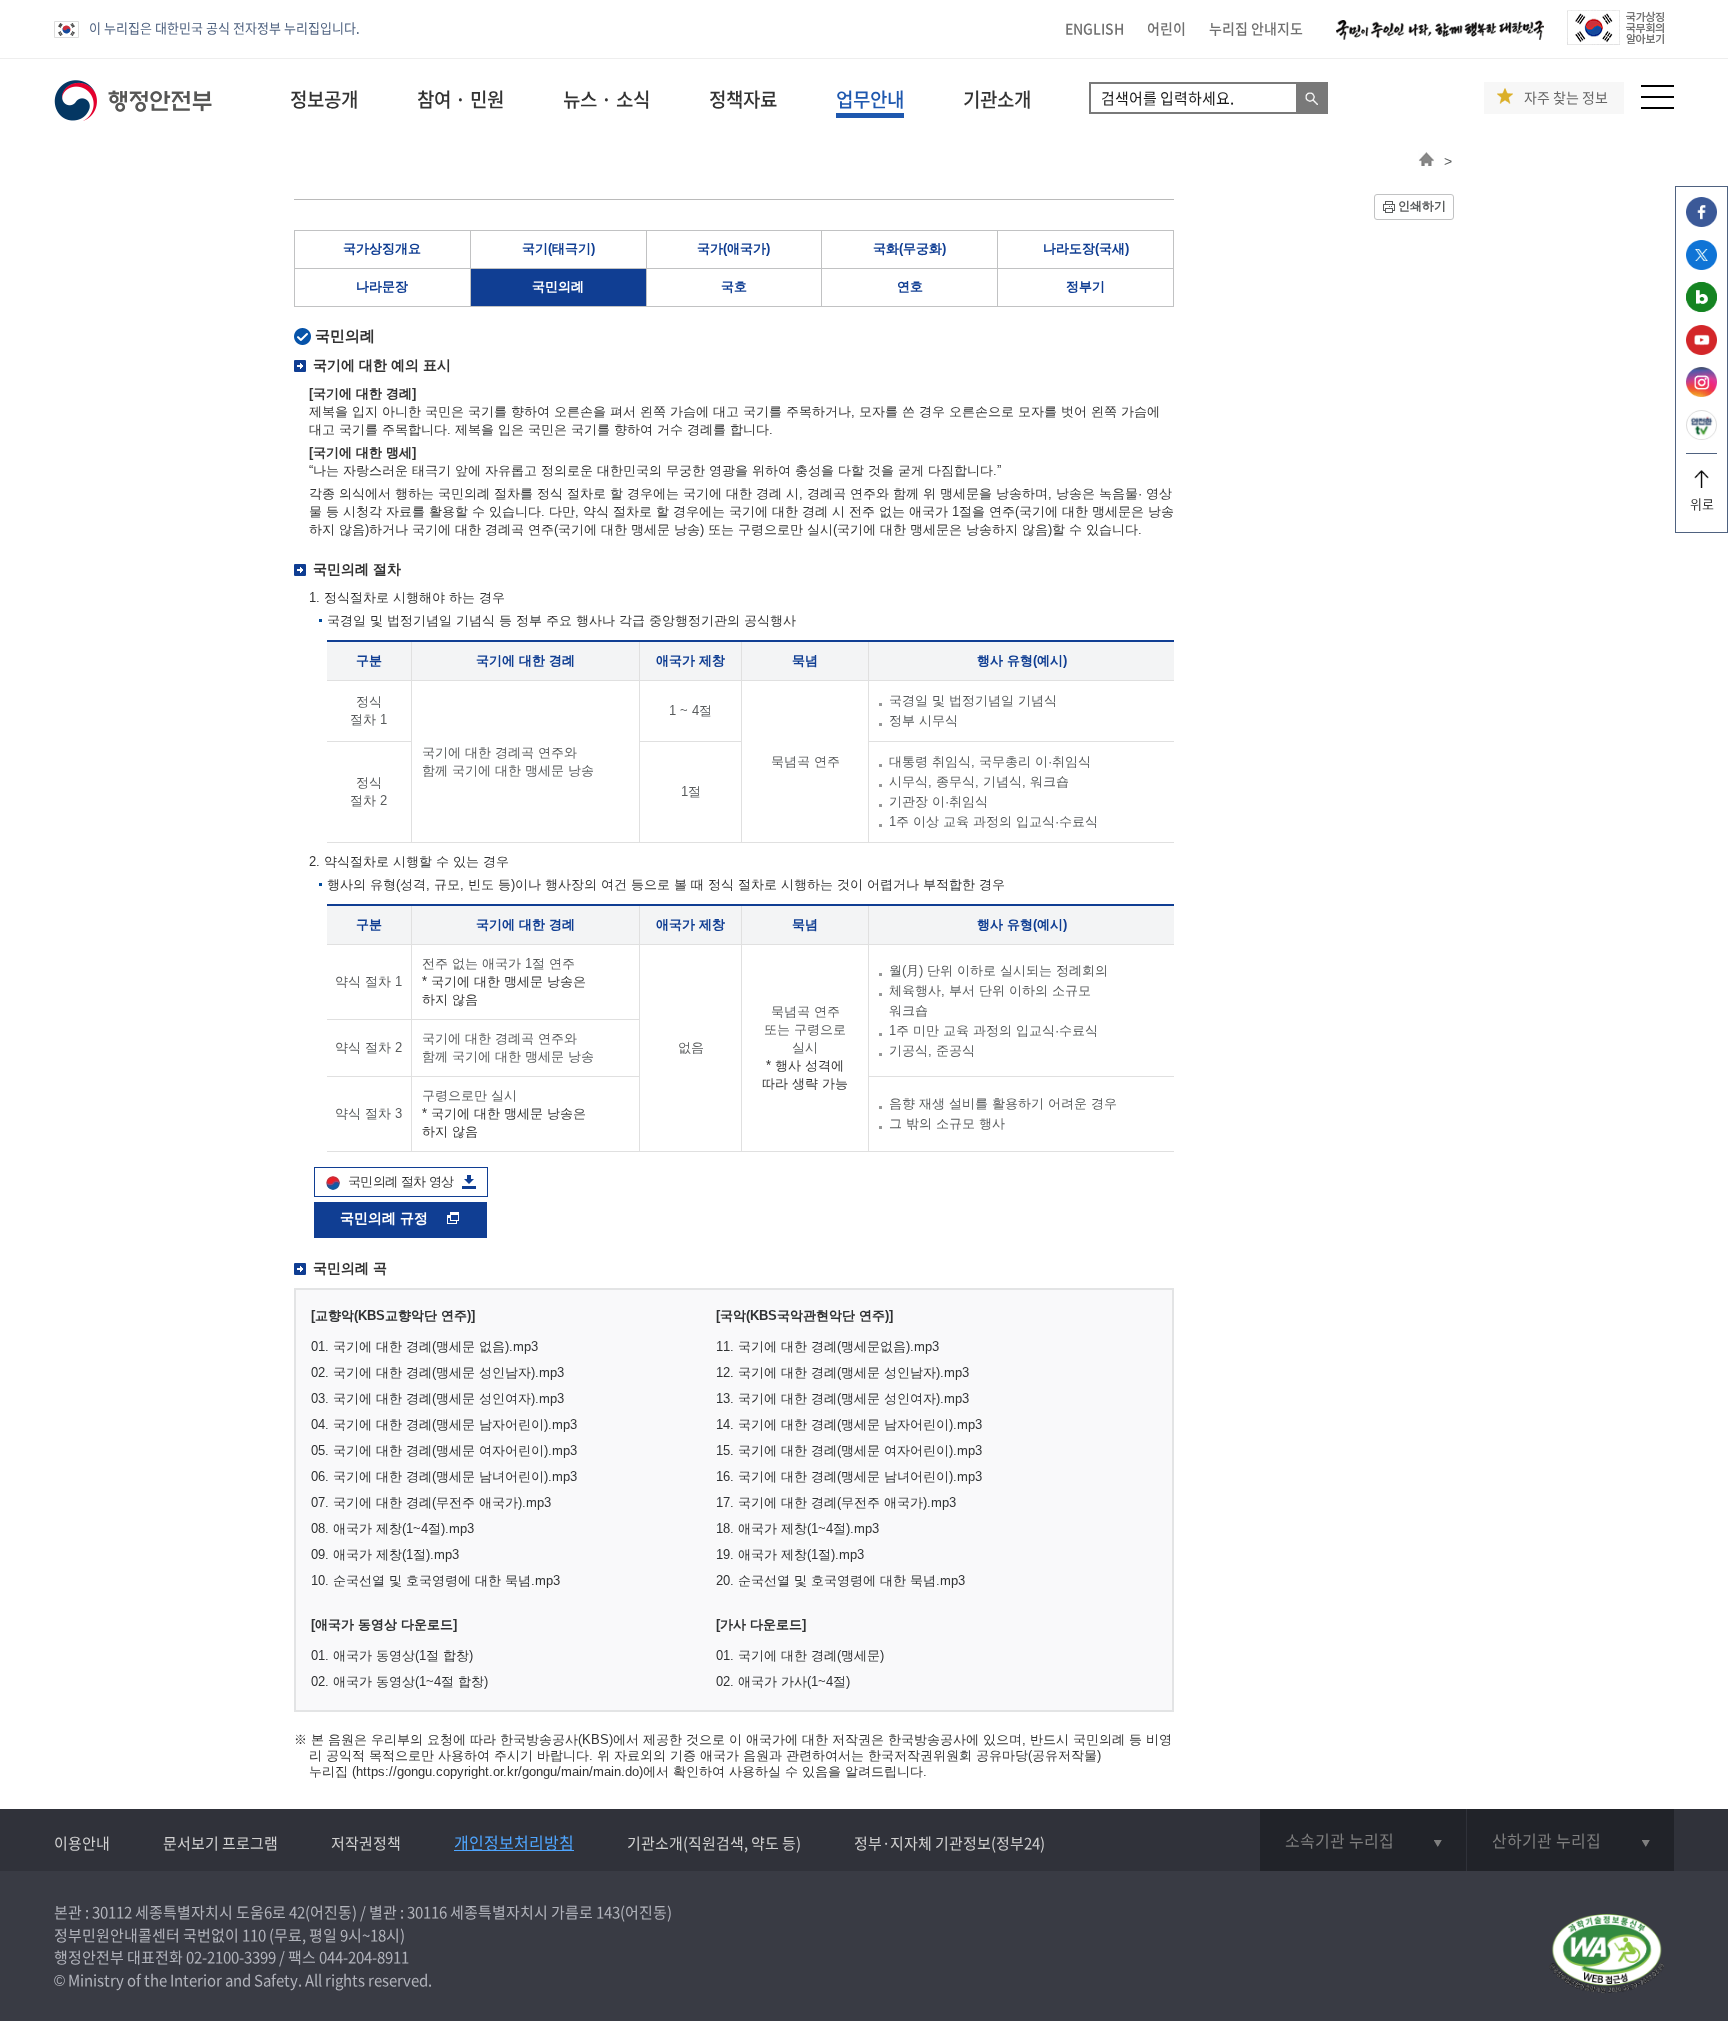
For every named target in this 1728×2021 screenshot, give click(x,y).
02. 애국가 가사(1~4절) (783, 1681)
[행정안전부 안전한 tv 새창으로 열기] (1701, 434)
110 (254, 1935)
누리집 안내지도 (1256, 28)
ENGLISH (1094, 28)
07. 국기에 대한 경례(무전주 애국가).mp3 (431, 1502)
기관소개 (997, 99)
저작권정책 (366, 1843)
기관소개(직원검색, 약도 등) (714, 1843)
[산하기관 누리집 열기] (1570, 1840)
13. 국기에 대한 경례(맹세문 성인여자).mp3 (842, 1398)
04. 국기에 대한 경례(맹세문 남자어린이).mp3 (444, 1424)
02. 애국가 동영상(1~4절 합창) (399, 1681)
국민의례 (558, 286)
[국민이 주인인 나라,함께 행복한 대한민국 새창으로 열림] (1440, 39)
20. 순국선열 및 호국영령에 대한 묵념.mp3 (840, 1580)
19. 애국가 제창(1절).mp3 (790, 1554)
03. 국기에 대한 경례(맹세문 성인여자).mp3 (437, 1398)
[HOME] (1426, 161)
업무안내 (870, 99)
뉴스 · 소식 (606, 99)
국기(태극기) (558, 248)
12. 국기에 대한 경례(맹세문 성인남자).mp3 (842, 1372)
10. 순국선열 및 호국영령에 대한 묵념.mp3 (435, 1580)
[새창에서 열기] (1606, 1954)
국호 (734, 286)
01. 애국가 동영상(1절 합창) (392, 1655)
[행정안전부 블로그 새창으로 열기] (1701, 306)
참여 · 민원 (460, 99)
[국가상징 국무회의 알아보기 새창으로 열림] (1615, 39)
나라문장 (382, 286)
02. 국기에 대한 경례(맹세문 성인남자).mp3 (437, 1372)
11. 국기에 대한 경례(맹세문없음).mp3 (827, 1346)
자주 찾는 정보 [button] (1566, 97)
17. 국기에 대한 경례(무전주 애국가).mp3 (836, 1502)
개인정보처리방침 (514, 1842)
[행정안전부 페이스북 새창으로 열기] (1701, 221)
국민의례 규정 (386, 1218)
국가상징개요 (382, 248)
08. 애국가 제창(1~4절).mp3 (392, 1528)
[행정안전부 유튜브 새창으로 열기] (1701, 349)
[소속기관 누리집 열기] (1363, 1840)
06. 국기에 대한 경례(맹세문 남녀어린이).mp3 (444, 1476)
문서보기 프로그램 (220, 1843)
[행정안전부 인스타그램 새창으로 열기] (1701, 391)
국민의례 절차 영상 (401, 1181)
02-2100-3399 (231, 1957)
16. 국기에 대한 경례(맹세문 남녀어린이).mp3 (849, 1476)
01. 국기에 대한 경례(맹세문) (800, 1655)
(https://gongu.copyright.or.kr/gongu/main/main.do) (497, 1771)
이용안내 (82, 1843)
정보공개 (324, 99)
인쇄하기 (1422, 206)
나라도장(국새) (1086, 248)
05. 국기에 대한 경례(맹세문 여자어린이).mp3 (444, 1450)
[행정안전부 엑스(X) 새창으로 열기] (1701, 264)
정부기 (1085, 286)
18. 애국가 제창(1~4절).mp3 (797, 1528)
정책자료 (743, 99)
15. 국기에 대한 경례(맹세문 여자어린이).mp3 (849, 1450)
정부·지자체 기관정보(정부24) (949, 1843)
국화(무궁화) (909, 248)
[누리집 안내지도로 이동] (1657, 103)
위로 (1702, 503)
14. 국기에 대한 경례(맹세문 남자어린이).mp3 (849, 1424)
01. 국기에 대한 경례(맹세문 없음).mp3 (424, 1346)
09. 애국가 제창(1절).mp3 (385, 1554)
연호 (910, 286)
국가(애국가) (733, 248)
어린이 (1166, 28)
